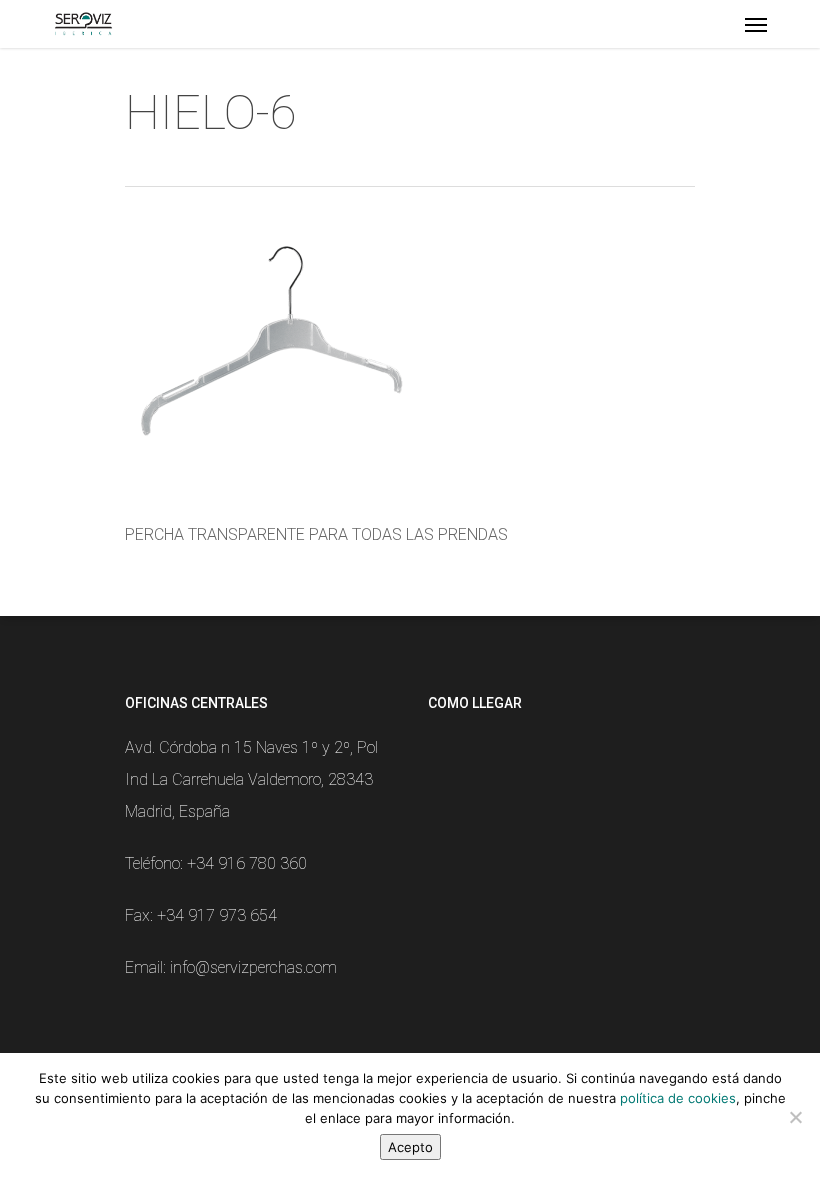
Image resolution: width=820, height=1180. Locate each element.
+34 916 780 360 (247, 863)
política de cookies (678, 1098)
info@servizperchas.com (253, 967)
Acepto (410, 1147)
